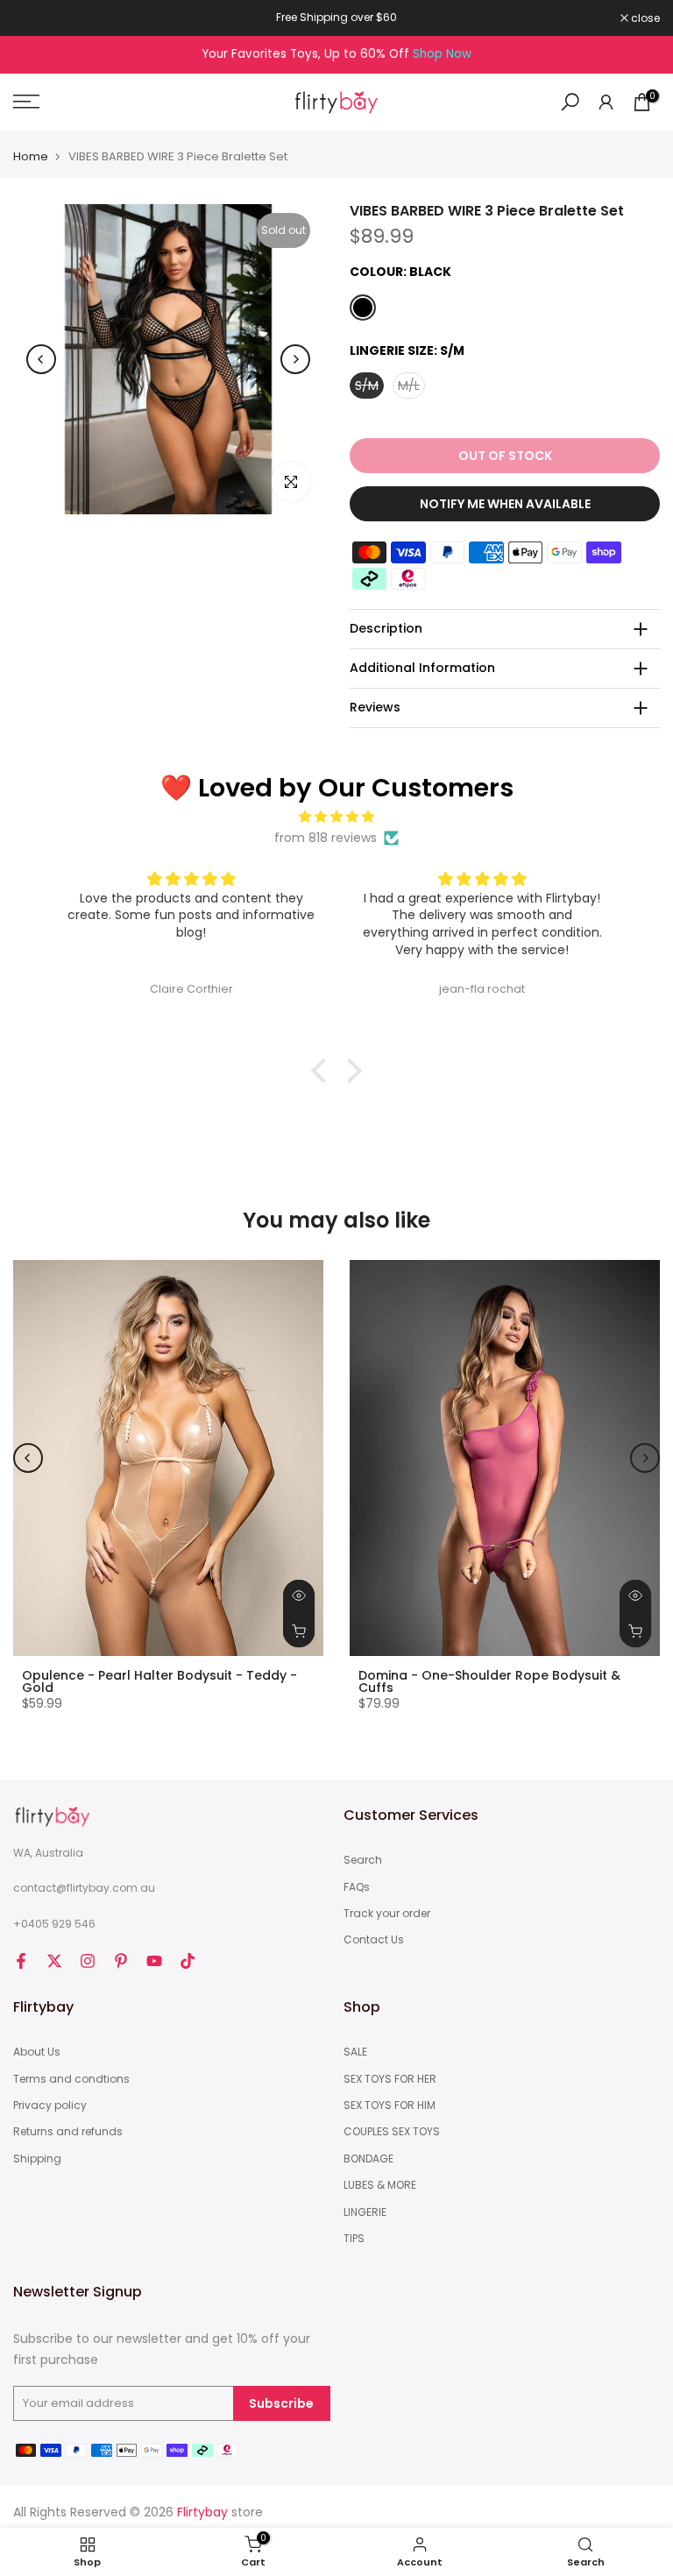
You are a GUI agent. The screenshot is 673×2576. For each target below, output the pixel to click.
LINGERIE (365, 2212)
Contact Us (374, 1940)
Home (31, 156)
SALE (355, 2052)
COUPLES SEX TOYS (392, 2132)
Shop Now (442, 54)
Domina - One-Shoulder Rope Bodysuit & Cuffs (489, 1681)
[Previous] (41, 359)
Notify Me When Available (505, 504)
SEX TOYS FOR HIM (390, 2105)
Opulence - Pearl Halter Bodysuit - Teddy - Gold (159, 1681)
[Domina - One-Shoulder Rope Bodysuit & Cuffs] (505, 1458)
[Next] (295, 359)
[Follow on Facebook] (21, 1961)
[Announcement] (336, 18)
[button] (323, 1071)
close (37, 18)
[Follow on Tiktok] (188, 1961)
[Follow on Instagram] (88, 1961)
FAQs (357, 1887)
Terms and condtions (71, 2079)
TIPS (354, 2239)
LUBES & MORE (380, 2185)
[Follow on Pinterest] (121, 1961)
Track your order (387, 1914)
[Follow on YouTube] (154, 1961)
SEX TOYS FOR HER (390, 2079)
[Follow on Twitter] (54, 1961)
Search (363, 1860)
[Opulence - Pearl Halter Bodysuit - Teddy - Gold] (168, 1458)
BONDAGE (368, 2159)
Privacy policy (50, 2105)
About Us (37, 2052)
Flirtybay (202, 2512)
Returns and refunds (68, 2132)
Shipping (37, 2159)
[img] (336, 817)
